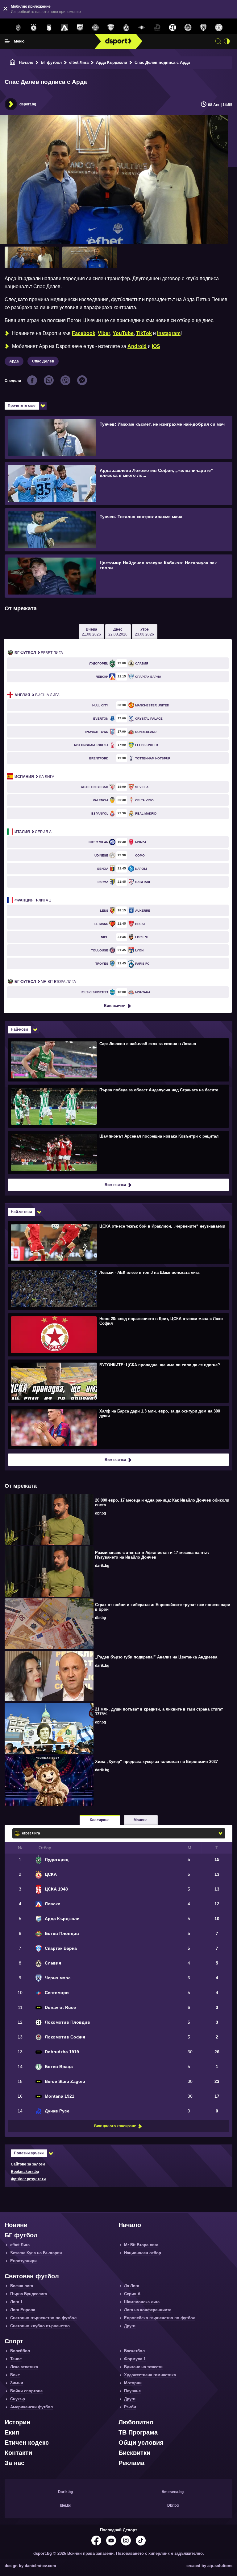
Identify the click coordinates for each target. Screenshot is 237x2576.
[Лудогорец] (18, 28)
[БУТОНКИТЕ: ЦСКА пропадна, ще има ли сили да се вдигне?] (118, 1381)
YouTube (123, 333)
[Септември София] (142, 28)
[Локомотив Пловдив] (173, 28)
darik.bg (102, 1566)
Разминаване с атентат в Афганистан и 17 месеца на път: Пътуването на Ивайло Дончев (152, 1555)
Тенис (16, 2359)
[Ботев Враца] (219, 28)
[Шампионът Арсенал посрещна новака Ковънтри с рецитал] (118, 1152)
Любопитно (136, 2422)
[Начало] (13, 62)
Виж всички (115, 1006)
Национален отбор (143, 2253)
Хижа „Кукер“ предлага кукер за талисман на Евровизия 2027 (156, 1762)
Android (137, 346)
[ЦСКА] (34, 28)
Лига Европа (23, 2310)
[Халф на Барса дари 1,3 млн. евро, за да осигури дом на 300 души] (118, 1427)
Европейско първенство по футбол (160, 2318)
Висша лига (37, 695)
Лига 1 (33, 900)
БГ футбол (51, 62)
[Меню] (7, 41)
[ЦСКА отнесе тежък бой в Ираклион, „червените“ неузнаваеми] (118, 1242)
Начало (26, 62)
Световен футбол (32, 2276)
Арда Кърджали (112, 62)
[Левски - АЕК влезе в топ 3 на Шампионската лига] (118, 1288)
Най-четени (21, 1212)
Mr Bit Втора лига (45, 982)
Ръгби (130, 2407)
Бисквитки (134, 2453)
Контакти (18, 2453)
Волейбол (20, 2351)
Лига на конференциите (148, 2310)
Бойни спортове (26, 2391)
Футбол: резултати (28, 2179)
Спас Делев (43, 361)
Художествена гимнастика (150, 2375)
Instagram (169, 333)
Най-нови (19, 1029)
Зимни (17, 2383)
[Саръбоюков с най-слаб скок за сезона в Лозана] (118, 1060)
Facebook (84, 333)
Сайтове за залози (28, 2164)
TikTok (144, 333)
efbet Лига (79, 62)
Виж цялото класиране (115, 2126)
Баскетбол (134, 2351)
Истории (17, 2422)
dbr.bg (100, 1513)
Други (130, 2326)
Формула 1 (135, 2359)
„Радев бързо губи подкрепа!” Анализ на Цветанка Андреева (156, 1657)
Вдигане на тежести (143, 2367)
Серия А (33, 832)
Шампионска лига (142, 2302)
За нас (15, 2463)
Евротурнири (23, 2261)
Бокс (15, 2375)
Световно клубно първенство (40, 2326)
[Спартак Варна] (111, 28)
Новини (16, 2225)
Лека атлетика (24, 2367)
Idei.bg (66, 2505)
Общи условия (141, 2443)
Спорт (14, 2341)
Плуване (132, 2391)
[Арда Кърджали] (80, 28)
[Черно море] (203, 28)
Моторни (133, 2383)
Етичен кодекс (27, 2443)
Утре (144, 632)
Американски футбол (31, 2407)
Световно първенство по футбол (43, 2318)
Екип (12, 2432)
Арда (14, 361)
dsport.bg (28, 104)
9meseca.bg (173, 2492)
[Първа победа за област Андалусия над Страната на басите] (118, 1106)
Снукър (18, 2399)
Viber (104, 333)
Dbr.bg (173, 2505)
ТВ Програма (138, 2432)
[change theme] (227, 41)
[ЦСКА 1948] (49, 28)
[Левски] (64, 28)
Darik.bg (65, 2492)
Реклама (131, 2463)
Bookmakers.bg (25, 2172)
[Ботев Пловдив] (95, 28)
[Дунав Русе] (157, 28)
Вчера (91, 632)
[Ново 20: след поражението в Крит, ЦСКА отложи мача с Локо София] (118, 1335)
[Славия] (126, 28)
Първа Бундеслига (29, 2294)
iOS (156, 346)
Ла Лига (34, 777)
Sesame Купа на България (36, 2253)
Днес (118, 632)
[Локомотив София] (188, 28)
